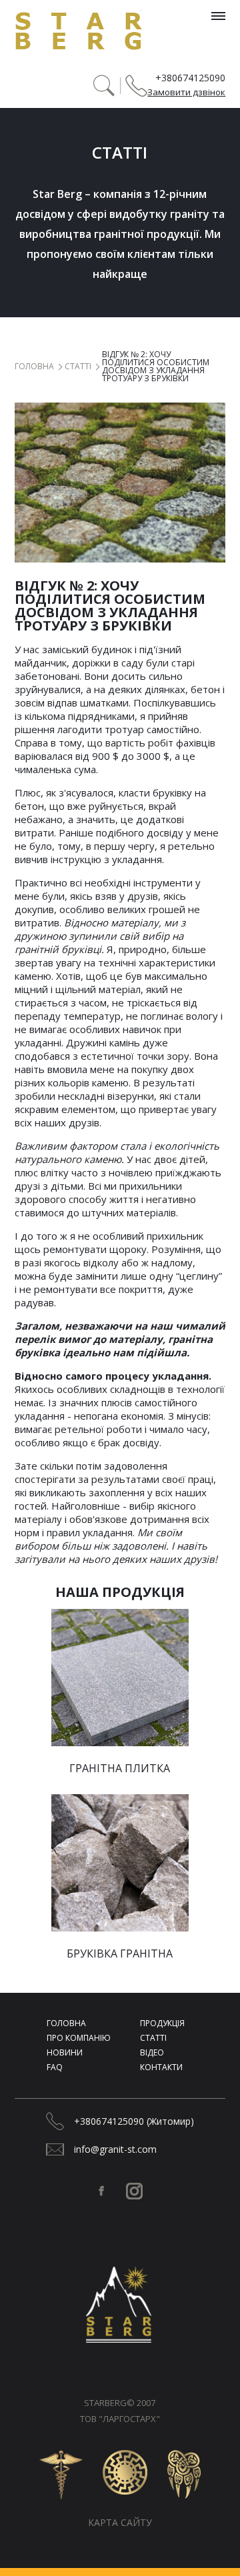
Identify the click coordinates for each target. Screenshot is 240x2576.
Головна (34, 367)
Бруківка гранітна (120, 1953)
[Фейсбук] (101, 2191)
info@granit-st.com (115, 2149)
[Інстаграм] (134, 2191)
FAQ (55, 2067)
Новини (65, 2052)
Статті (78, 367)
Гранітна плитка (120, 1768)
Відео (152, 2052)
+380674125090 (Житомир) (134, 2121)
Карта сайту (120, 2522)
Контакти (161, 2067)
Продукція (162, 2023)
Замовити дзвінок (186, 92)
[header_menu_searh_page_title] (104, 86)
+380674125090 (190, 78)
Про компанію (79, 2038)
